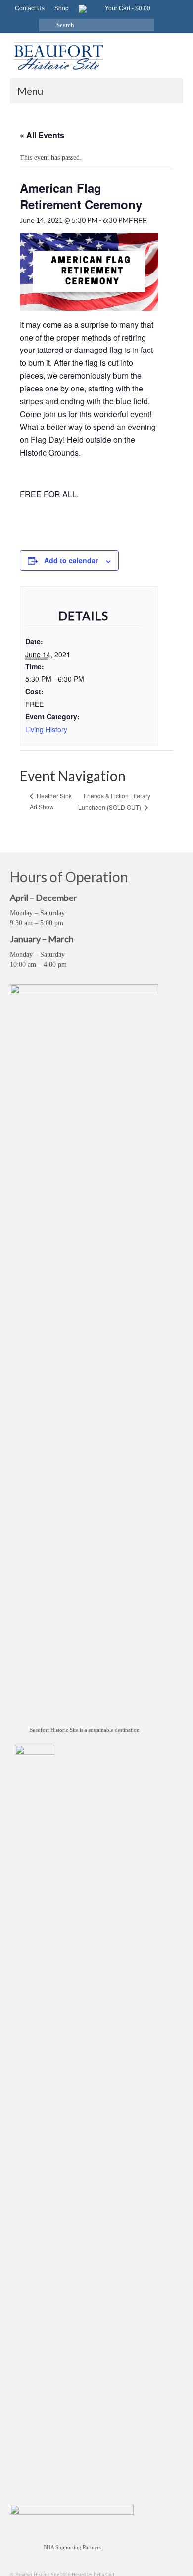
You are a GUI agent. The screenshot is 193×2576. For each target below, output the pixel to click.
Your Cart (127, 8)
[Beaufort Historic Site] (96, 56)
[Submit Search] (47, 25)
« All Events (42, 135)
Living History (46, 729)
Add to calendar (71, 560)
